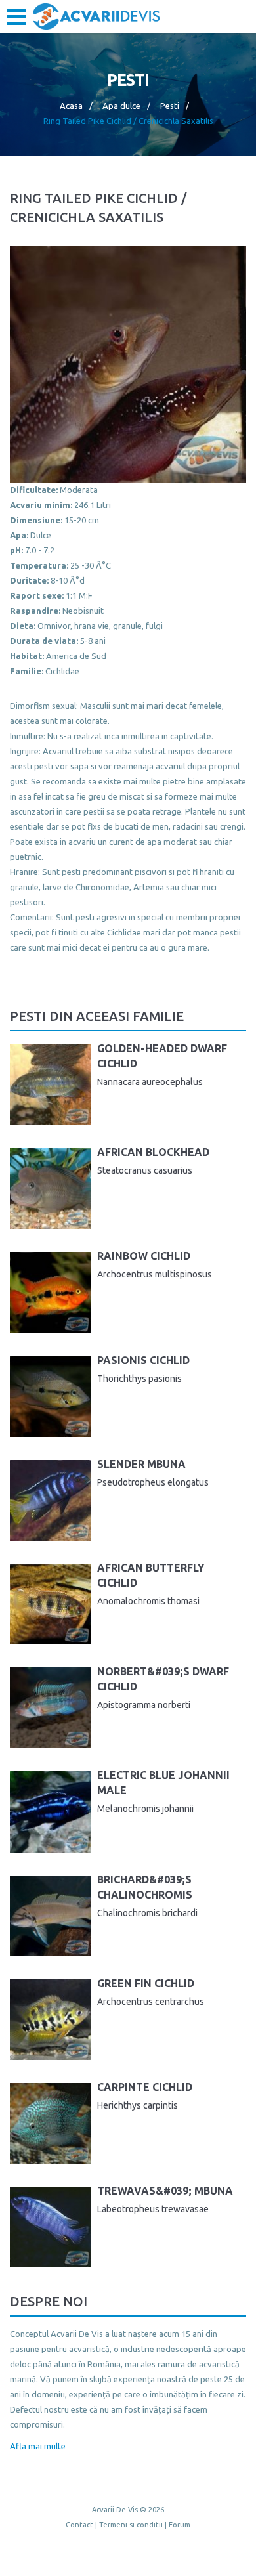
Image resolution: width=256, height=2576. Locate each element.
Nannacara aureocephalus (150, 1082)
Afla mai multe (38, 2446)
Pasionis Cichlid (143, 1360)
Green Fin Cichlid (146, 1983)
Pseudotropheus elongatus (153, 1482)
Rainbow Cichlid (144, 1256)
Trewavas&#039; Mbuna (165, 2191)
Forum (180, 2525)
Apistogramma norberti (144, 1705)
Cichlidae (62, 671)
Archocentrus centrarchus (151, 2002)
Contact (79, 2525)
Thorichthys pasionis (139, 1379)
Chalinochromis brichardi (147, 1913)
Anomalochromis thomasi (148, 1601)
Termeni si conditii (131, 2525)
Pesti (170, 106)
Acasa (71, 106)
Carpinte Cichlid (145, 2087)
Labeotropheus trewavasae (153, 2209)
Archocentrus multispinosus (155, 1274)
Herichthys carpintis (138, 2105)
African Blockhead (153, 1152)
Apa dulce (121, 106)
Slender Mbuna (141, 1464)
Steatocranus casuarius (145, 1170)
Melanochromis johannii (145, 1809)
